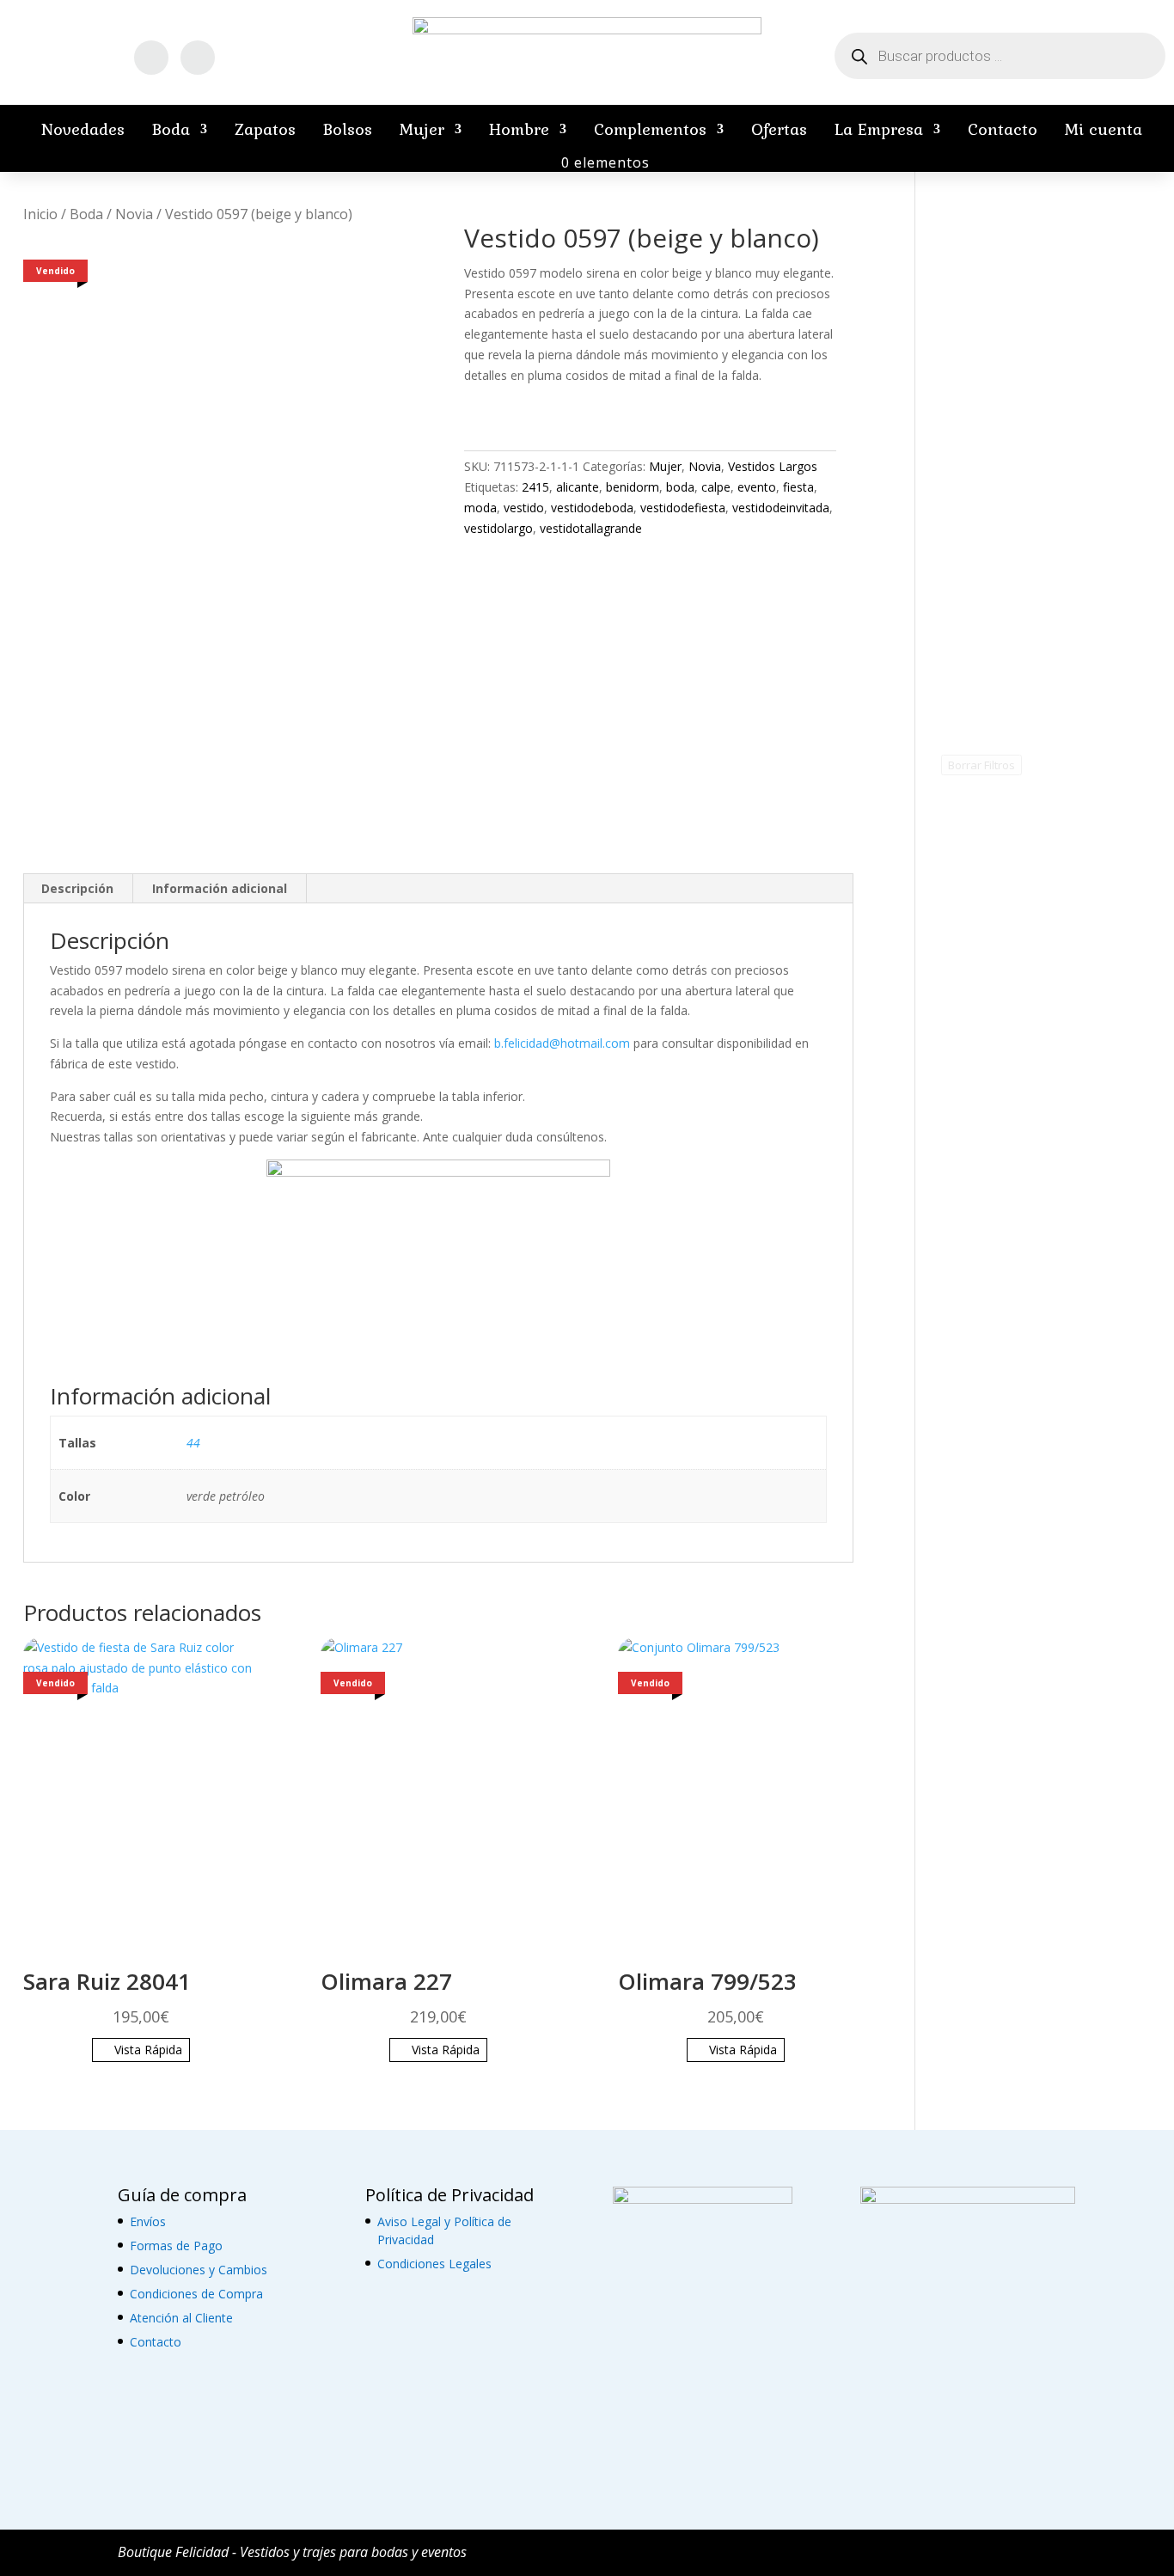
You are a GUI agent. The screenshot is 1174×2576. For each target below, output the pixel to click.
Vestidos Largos (773, 466)
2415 (535, 487)
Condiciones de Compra (196, 2294)
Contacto (1003, 129)
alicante (578, 487)
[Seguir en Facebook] (151, 58)
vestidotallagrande (591, 528)
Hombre (519, 129)
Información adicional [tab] (220, 888)
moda (480, 508)
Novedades (83, 129)
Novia (134, 214)
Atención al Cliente (181, 2318)
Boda (171, 129)
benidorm (633, 487)
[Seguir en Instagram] (198, 58)
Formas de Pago (176, 2246)
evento (757, 487)
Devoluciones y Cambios (199, 2270)
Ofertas (779, 129)
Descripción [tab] (77, 888)
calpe (716, 487)
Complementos (650, 129)
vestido (524, 508)
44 (193, 1443)
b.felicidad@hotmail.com (562, 1043)
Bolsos (348, 129)
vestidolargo (498, 528)
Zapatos (265, 129)
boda (680, 487)
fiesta (798, 487)
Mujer (422, 129)
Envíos (148, 2221)
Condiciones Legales (434, 2264)
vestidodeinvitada (781, 508)
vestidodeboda (592, 508)
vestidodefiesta (683, 508)
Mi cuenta (1104, 129)
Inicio (40, 214)
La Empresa (879, 129)
